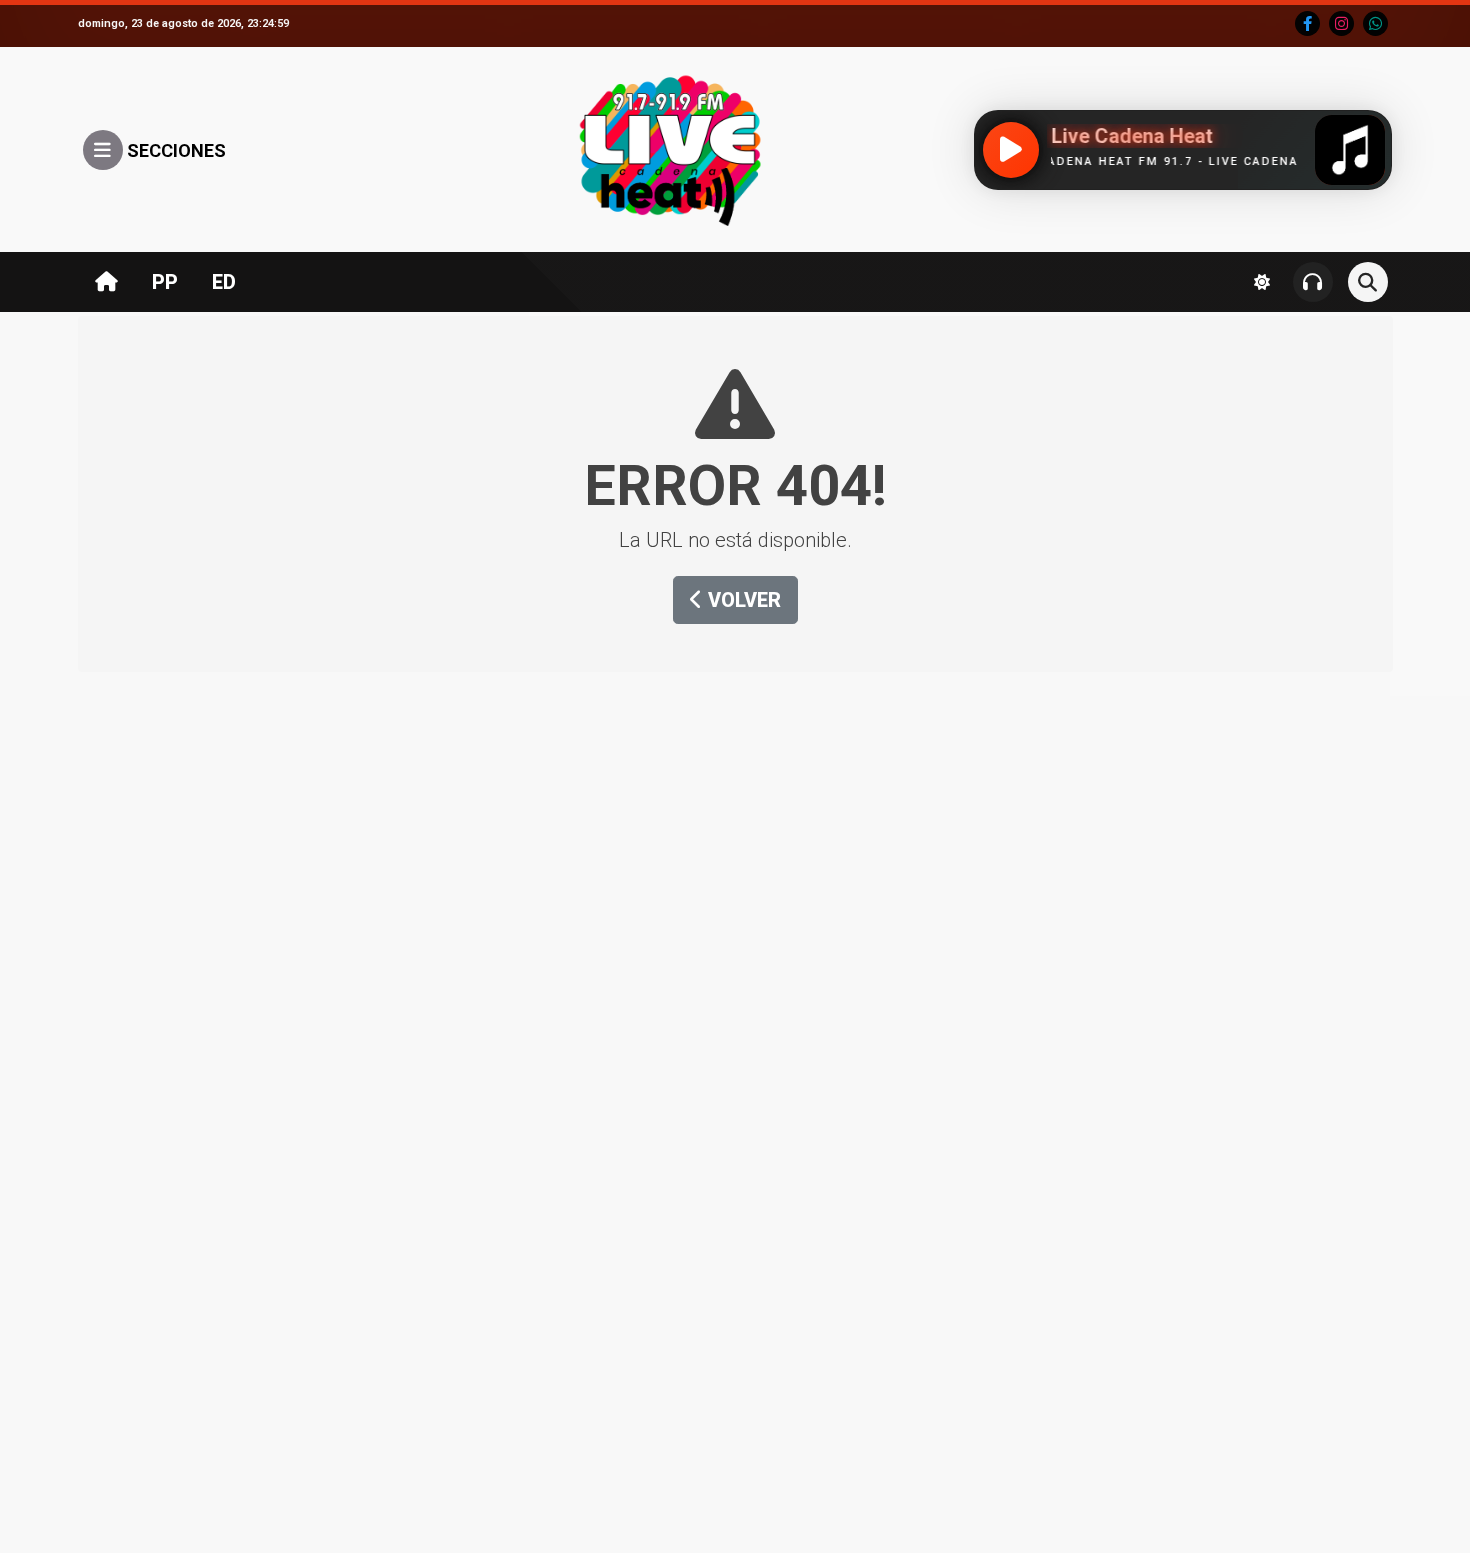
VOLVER (742, 600)
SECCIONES (174, 150)
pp (165, 282)
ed (224, 282)
